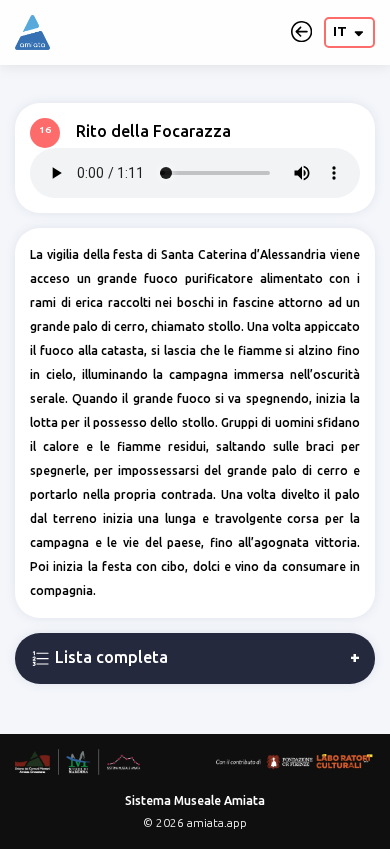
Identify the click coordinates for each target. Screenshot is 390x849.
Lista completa (109, 657)
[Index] (32, 32)
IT (341, 31)
